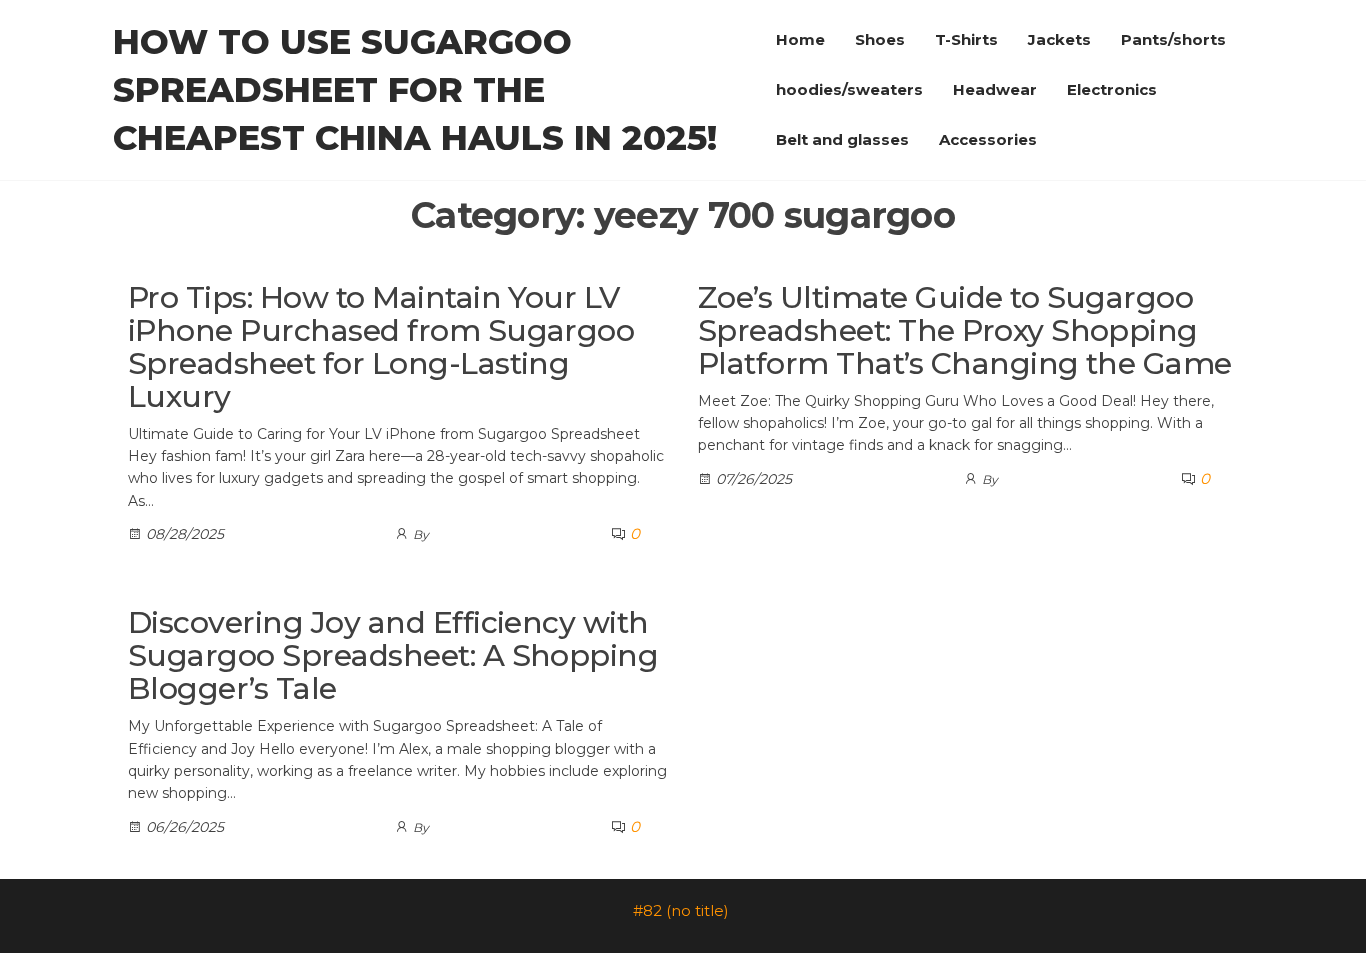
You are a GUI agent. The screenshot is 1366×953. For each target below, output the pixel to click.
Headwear (995, 89)
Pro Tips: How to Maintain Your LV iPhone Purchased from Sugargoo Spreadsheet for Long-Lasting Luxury (381, 347)
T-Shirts (966, 39)
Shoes (880, 39)
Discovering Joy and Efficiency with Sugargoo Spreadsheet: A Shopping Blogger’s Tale (393, 655)
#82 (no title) (681, 910)
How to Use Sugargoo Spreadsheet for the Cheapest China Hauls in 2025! (415, 90)
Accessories (988, 139)
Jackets (1059, 39)
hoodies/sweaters (849, 89)
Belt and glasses (842, 139)
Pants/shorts (1173, 39)
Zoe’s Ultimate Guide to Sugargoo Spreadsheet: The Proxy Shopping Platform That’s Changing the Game (965, 330)
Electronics (1112, 89)
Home (800, 39)
